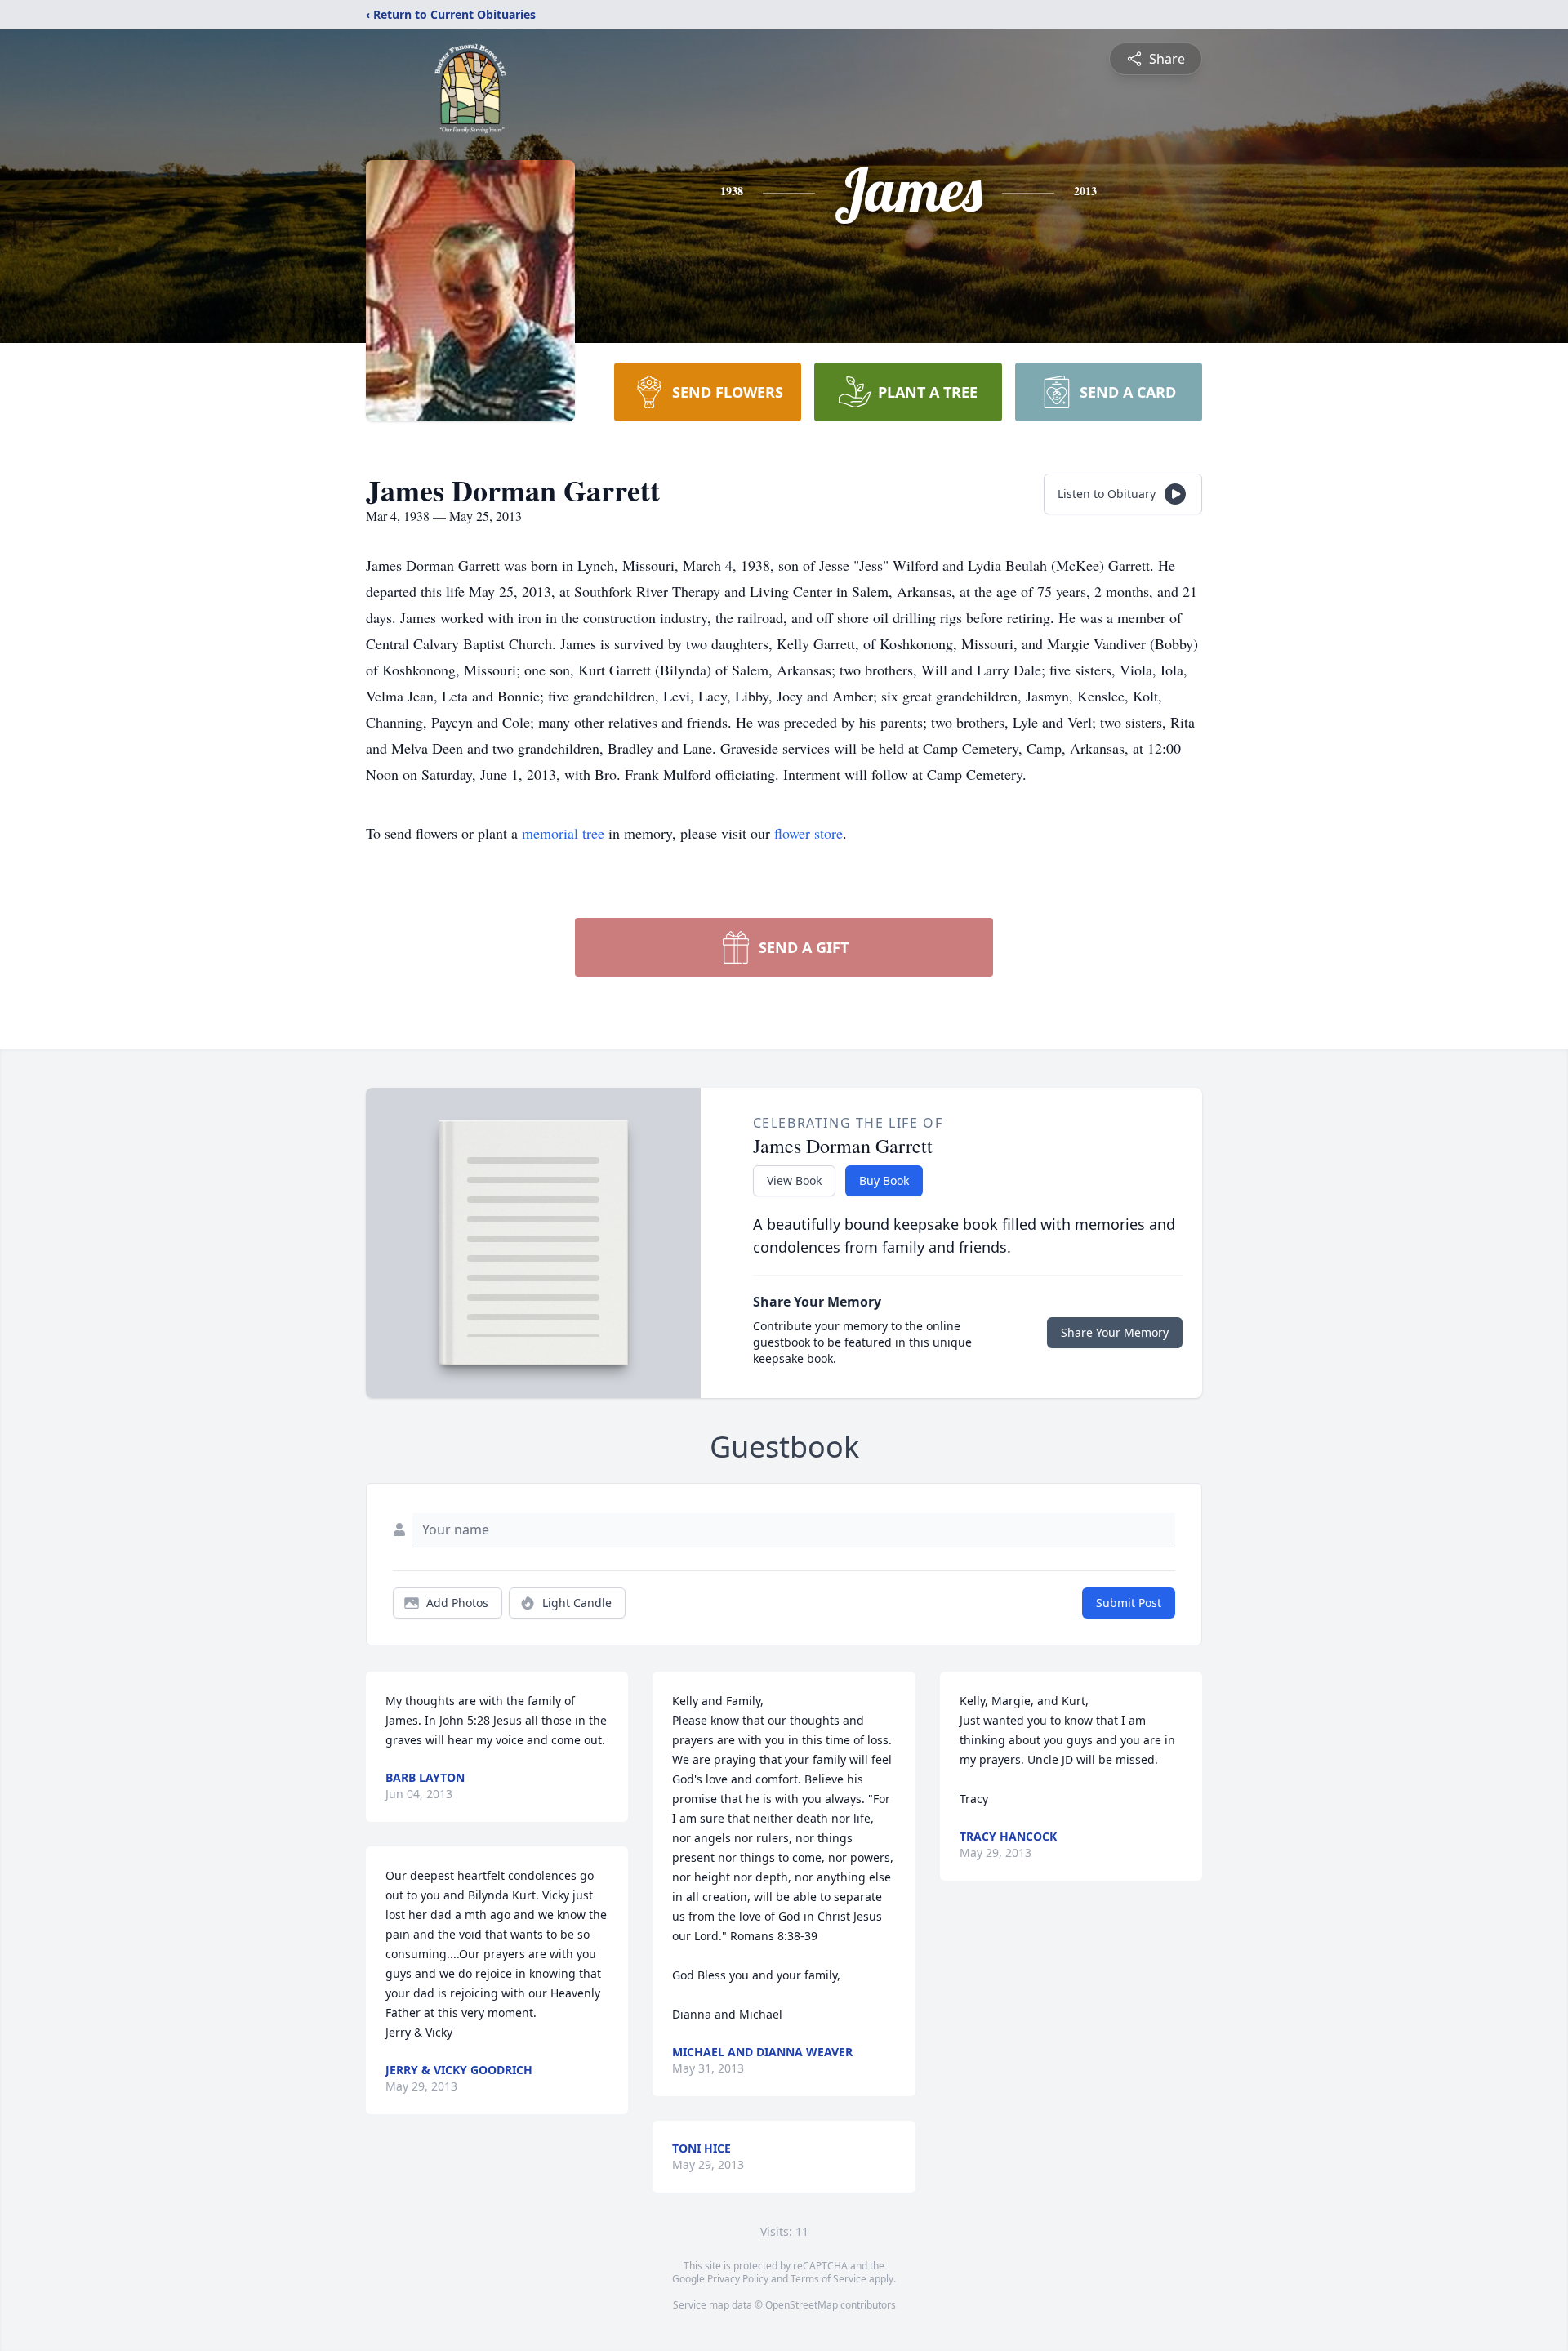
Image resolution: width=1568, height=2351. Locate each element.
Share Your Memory (1115, 1332)
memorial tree (563, 833)
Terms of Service (829, 2279)
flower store (808, 833)
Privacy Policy (738, 2279)
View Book (794, 1180)
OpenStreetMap (802, 2305)
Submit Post (1129, 1603)
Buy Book (884, 1180)
